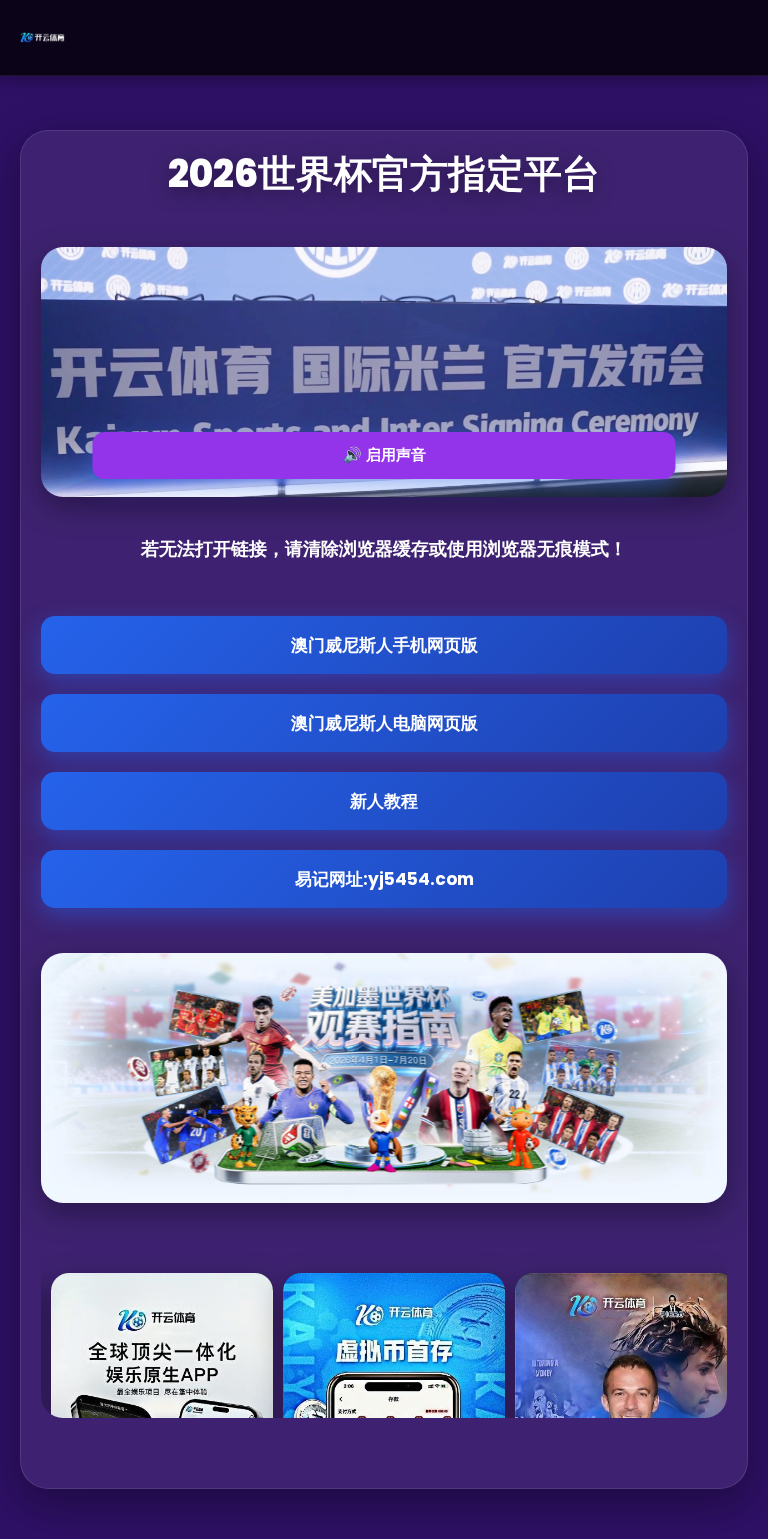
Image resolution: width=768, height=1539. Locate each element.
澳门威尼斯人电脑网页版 (384, 723)
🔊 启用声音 (384, 454)
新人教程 (384, 801)
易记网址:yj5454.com (384, 879)
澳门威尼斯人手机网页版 (384, 645)
